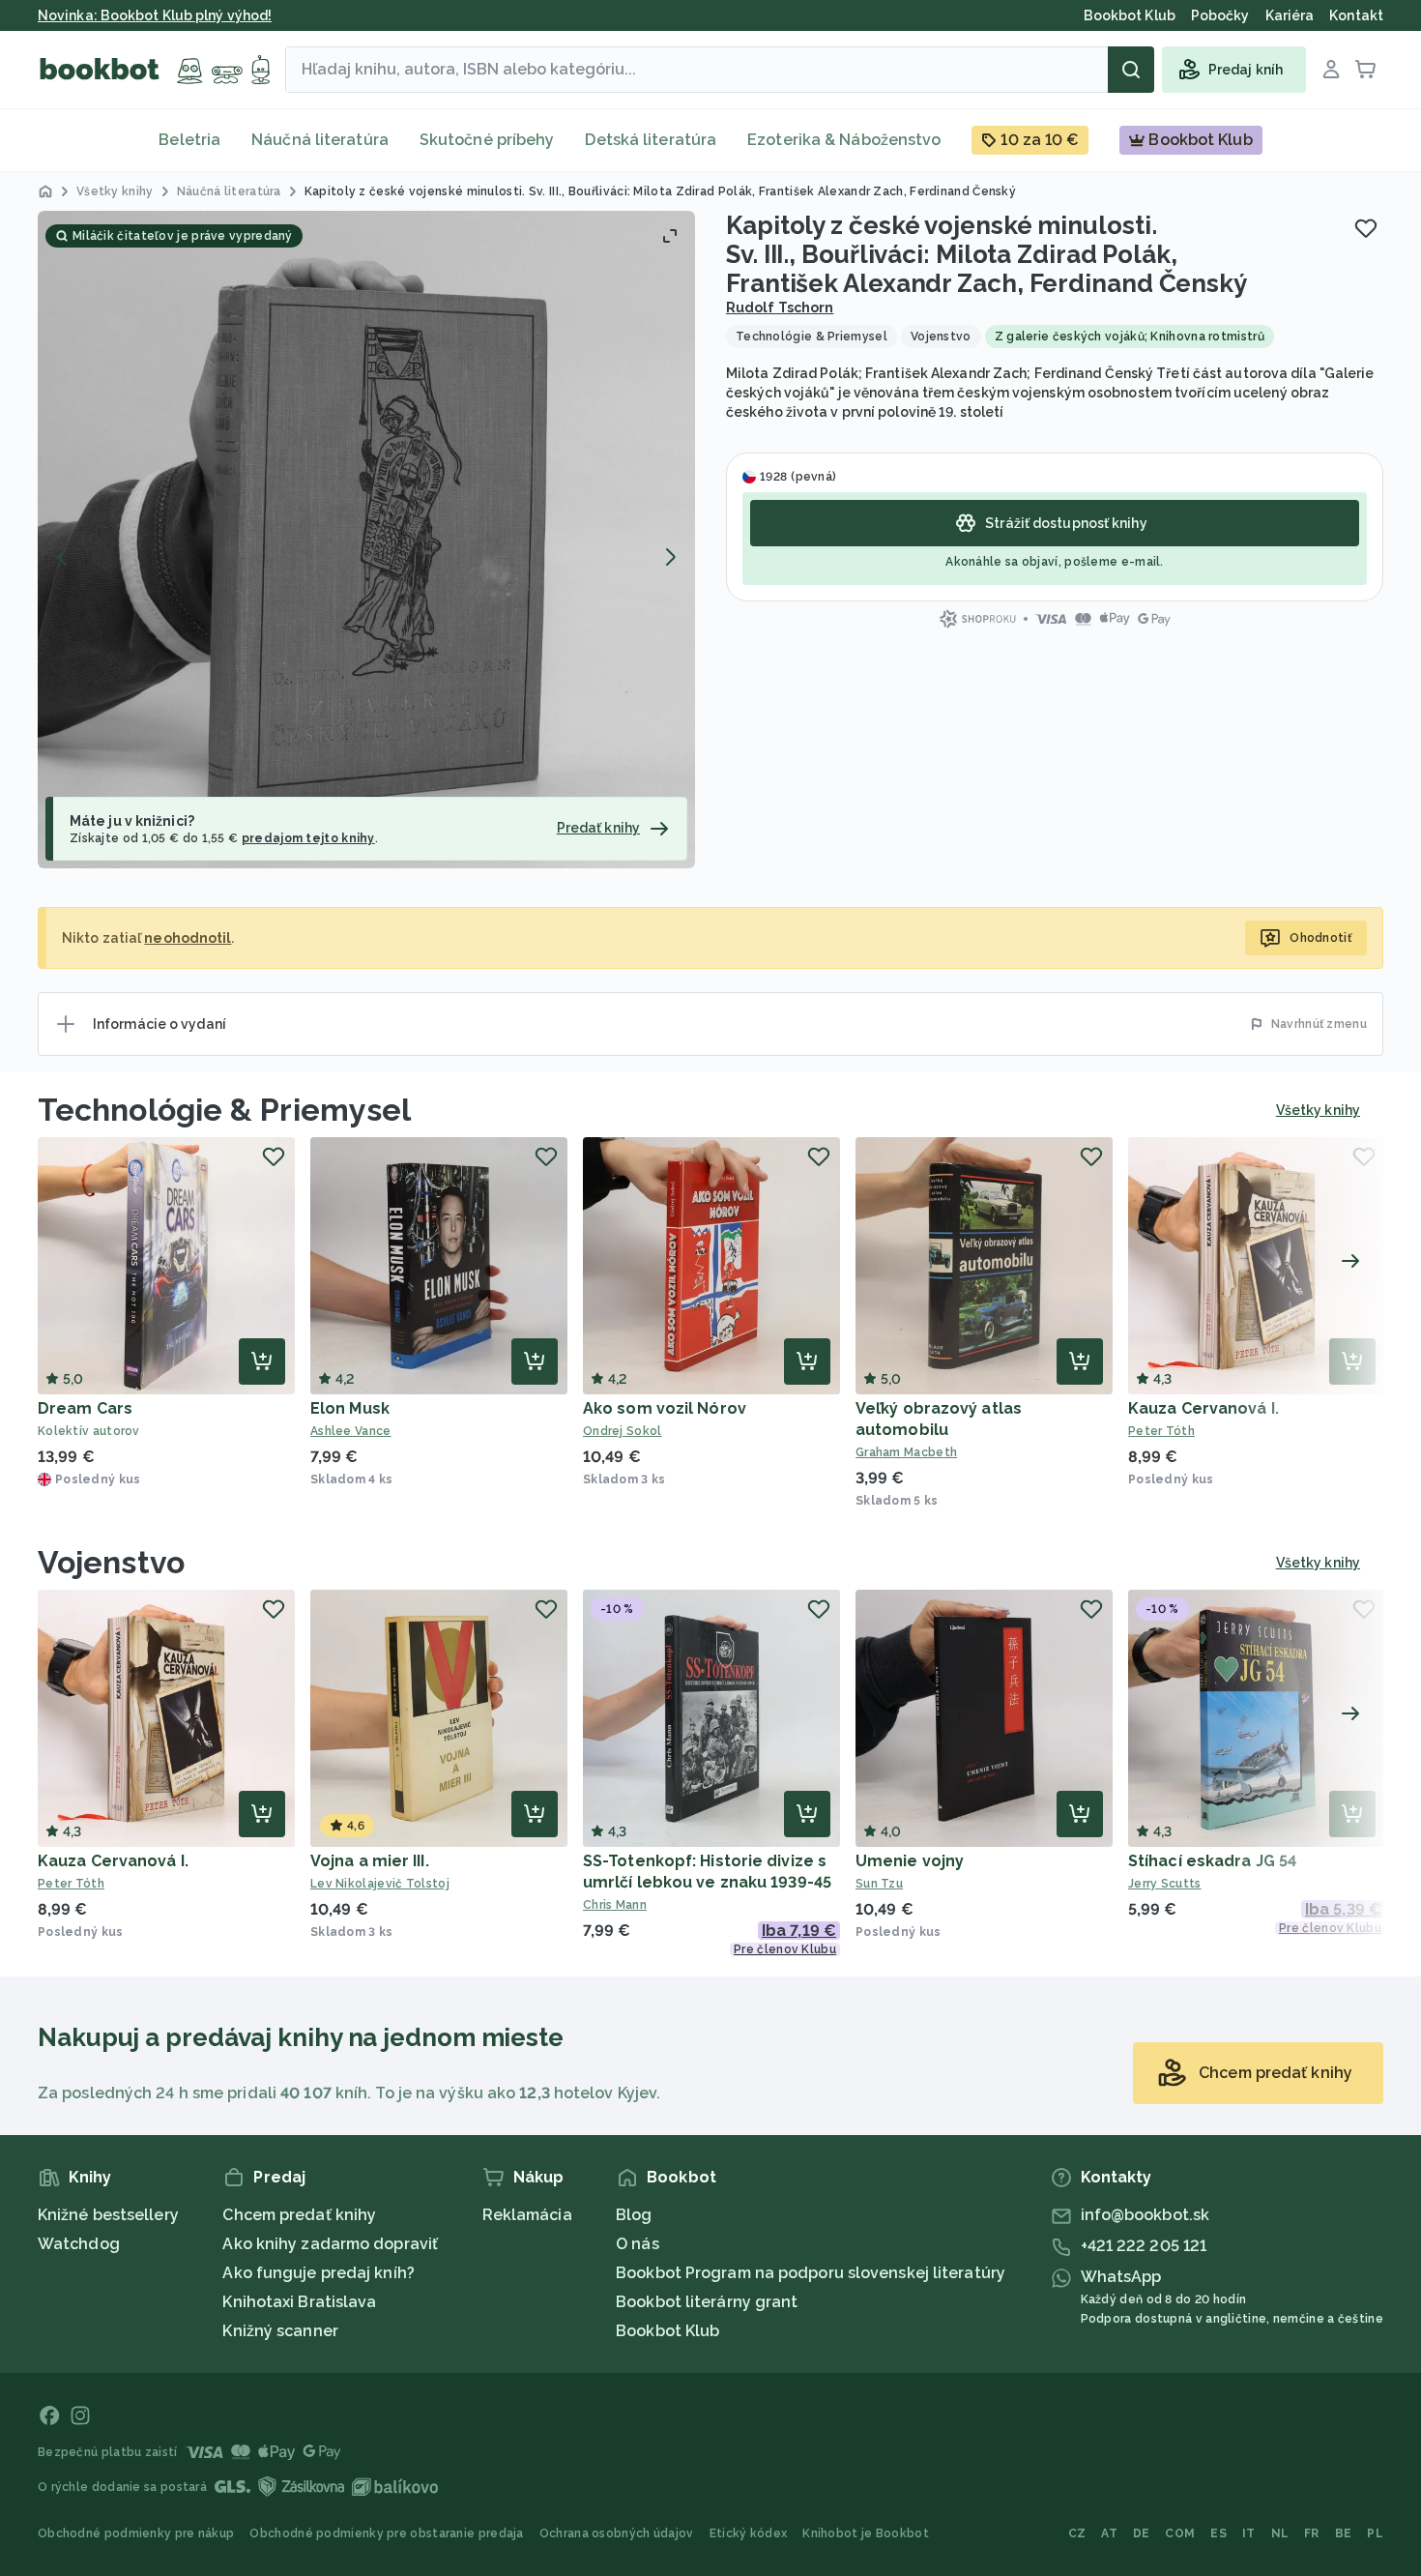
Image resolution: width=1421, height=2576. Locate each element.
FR (1312, 2533)
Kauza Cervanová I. (1203, 1408)
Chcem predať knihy (299, 2215)
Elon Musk (350, 1408)
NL (1280, 2533)
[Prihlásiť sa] (1331, 70)
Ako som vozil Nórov (665, 1408)
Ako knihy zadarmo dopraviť (330, 2244)
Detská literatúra (651, 140)
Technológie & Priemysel (224, 1110)
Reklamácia (527, 2215)
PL (1375, 2533)
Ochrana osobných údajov (617, 2533)
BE (1344, 2533)
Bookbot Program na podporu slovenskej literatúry (811, 2273)
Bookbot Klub (667, 2331)
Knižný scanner (280, 2331)
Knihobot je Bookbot (866, 2533)
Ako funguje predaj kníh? (318, 2273)
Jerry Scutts (1165, 1884)
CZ (1077, 2533)
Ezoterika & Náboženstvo (844, 140)
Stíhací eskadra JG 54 (1212, 1861)
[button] (366, 540)
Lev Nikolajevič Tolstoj (380, 1884)
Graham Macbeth (906, 1452)
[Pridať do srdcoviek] (1366, 228)
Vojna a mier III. (370, 1861)
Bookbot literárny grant (707, 2302)
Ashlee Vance (351, 1431)
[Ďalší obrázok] (670, 557)
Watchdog (79, 2244)
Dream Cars (85, 1408)
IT (1249, 2533)
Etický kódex (749, 2533)
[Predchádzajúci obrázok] (63, 557)
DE (1142, 2533)
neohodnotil (188, 938)
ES (1218, 2533)
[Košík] (1366, 70)
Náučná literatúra (320, 140)
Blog (634, 2215)
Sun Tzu (879, 1884)
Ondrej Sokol (623, 1431)
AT (1109, 2533)
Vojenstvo (111, 1562)
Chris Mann (615, 1905)
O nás (638, 2244)
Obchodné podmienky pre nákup (136, 2533)
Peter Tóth (1161, 1431)
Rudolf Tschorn (780, 307)
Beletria (189, 140)
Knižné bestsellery (108, 2215)
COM (1180, 2533)
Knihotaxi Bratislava (299, 2302)
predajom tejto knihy (308, 838)
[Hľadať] (1131, 70)
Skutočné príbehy (487, 140)
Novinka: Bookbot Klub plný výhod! (155, 15)
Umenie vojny (910, 1861)
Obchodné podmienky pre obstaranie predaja (386, 2533)
